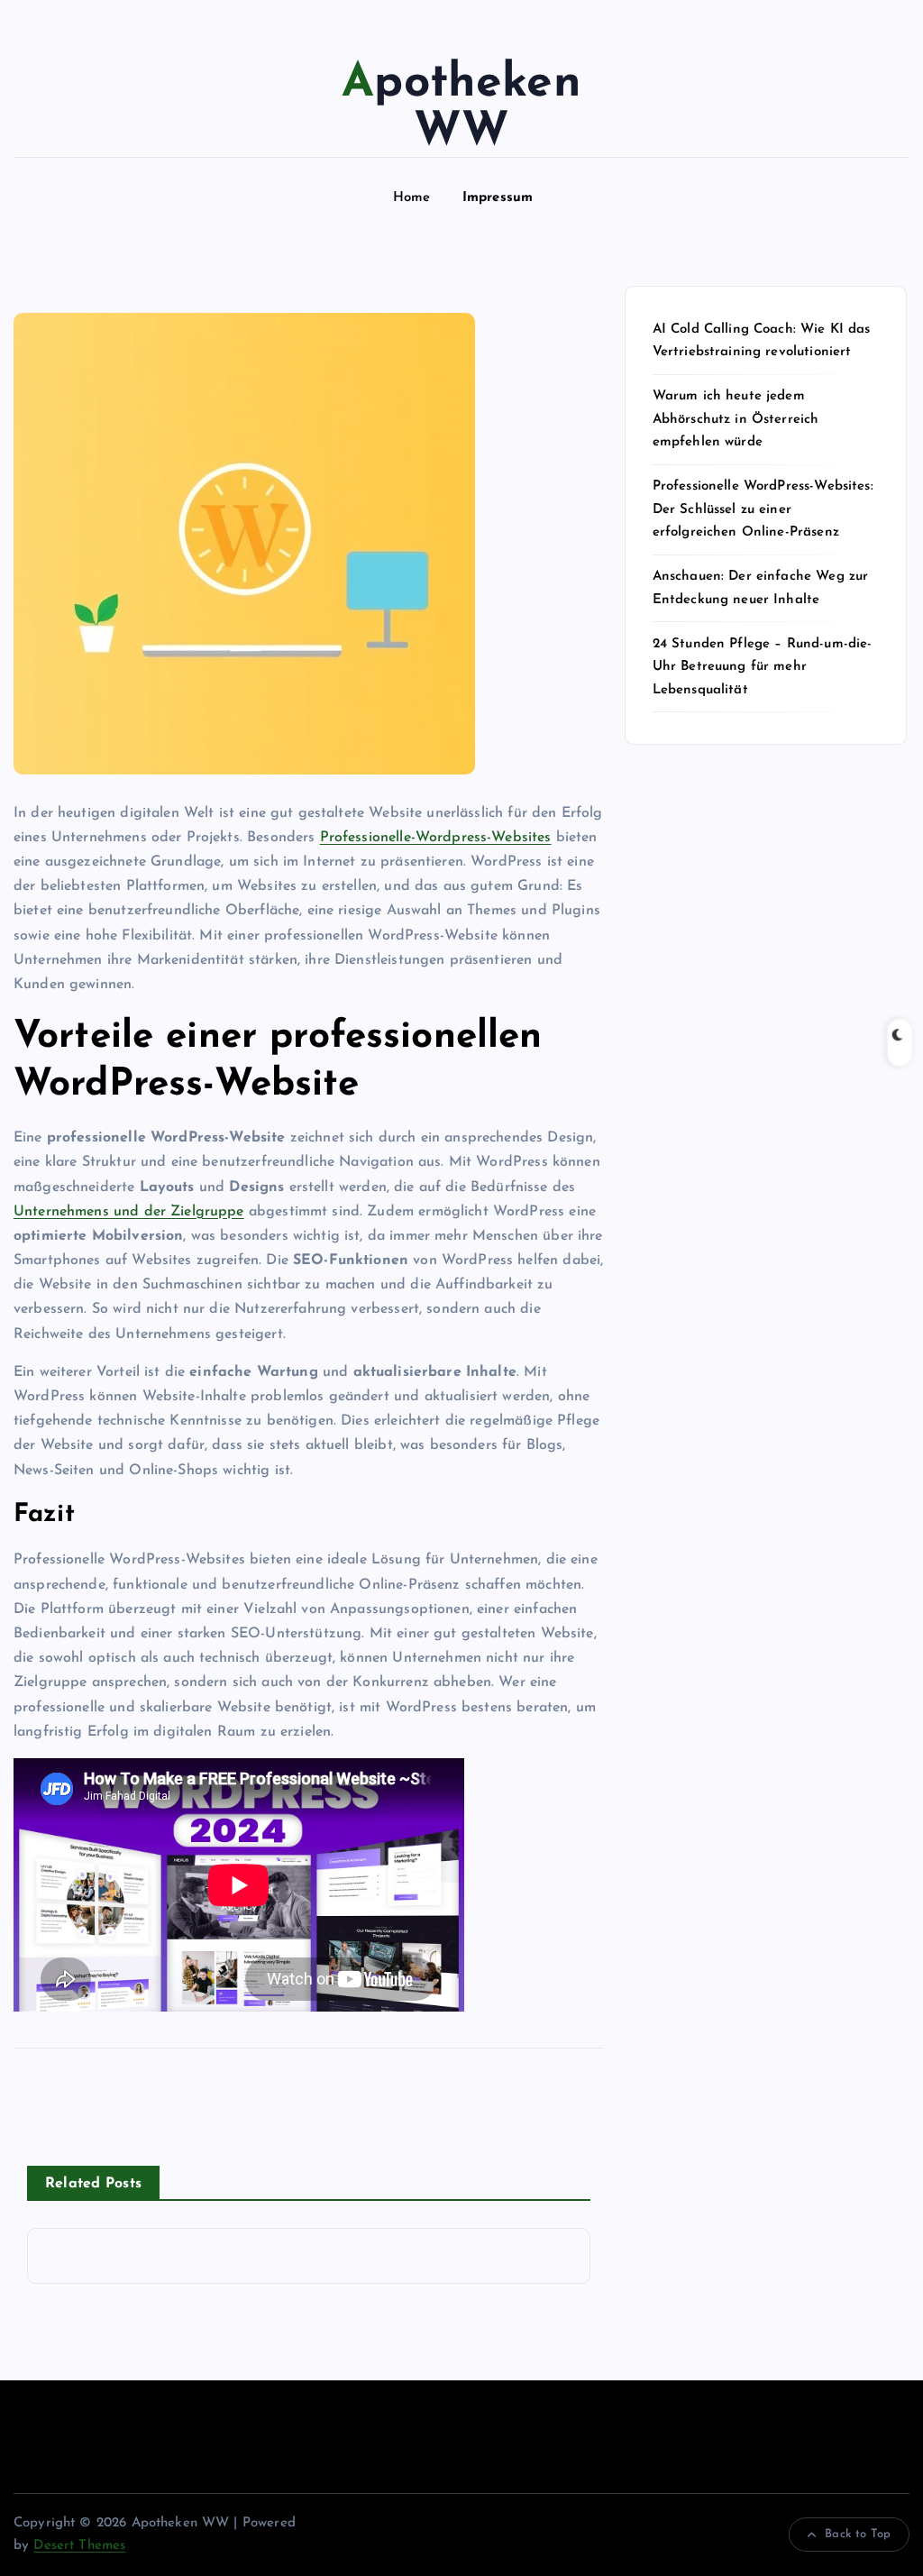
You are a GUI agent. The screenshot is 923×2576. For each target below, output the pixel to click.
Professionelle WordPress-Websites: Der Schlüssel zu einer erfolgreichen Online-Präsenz (763, 509)
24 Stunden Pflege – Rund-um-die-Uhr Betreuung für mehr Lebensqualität (763, 667)
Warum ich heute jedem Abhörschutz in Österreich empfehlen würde (736, 419)
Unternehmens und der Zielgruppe (129, 1212)
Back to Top (858, 2534)
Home (412, 198)
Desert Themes (79, 2546)
